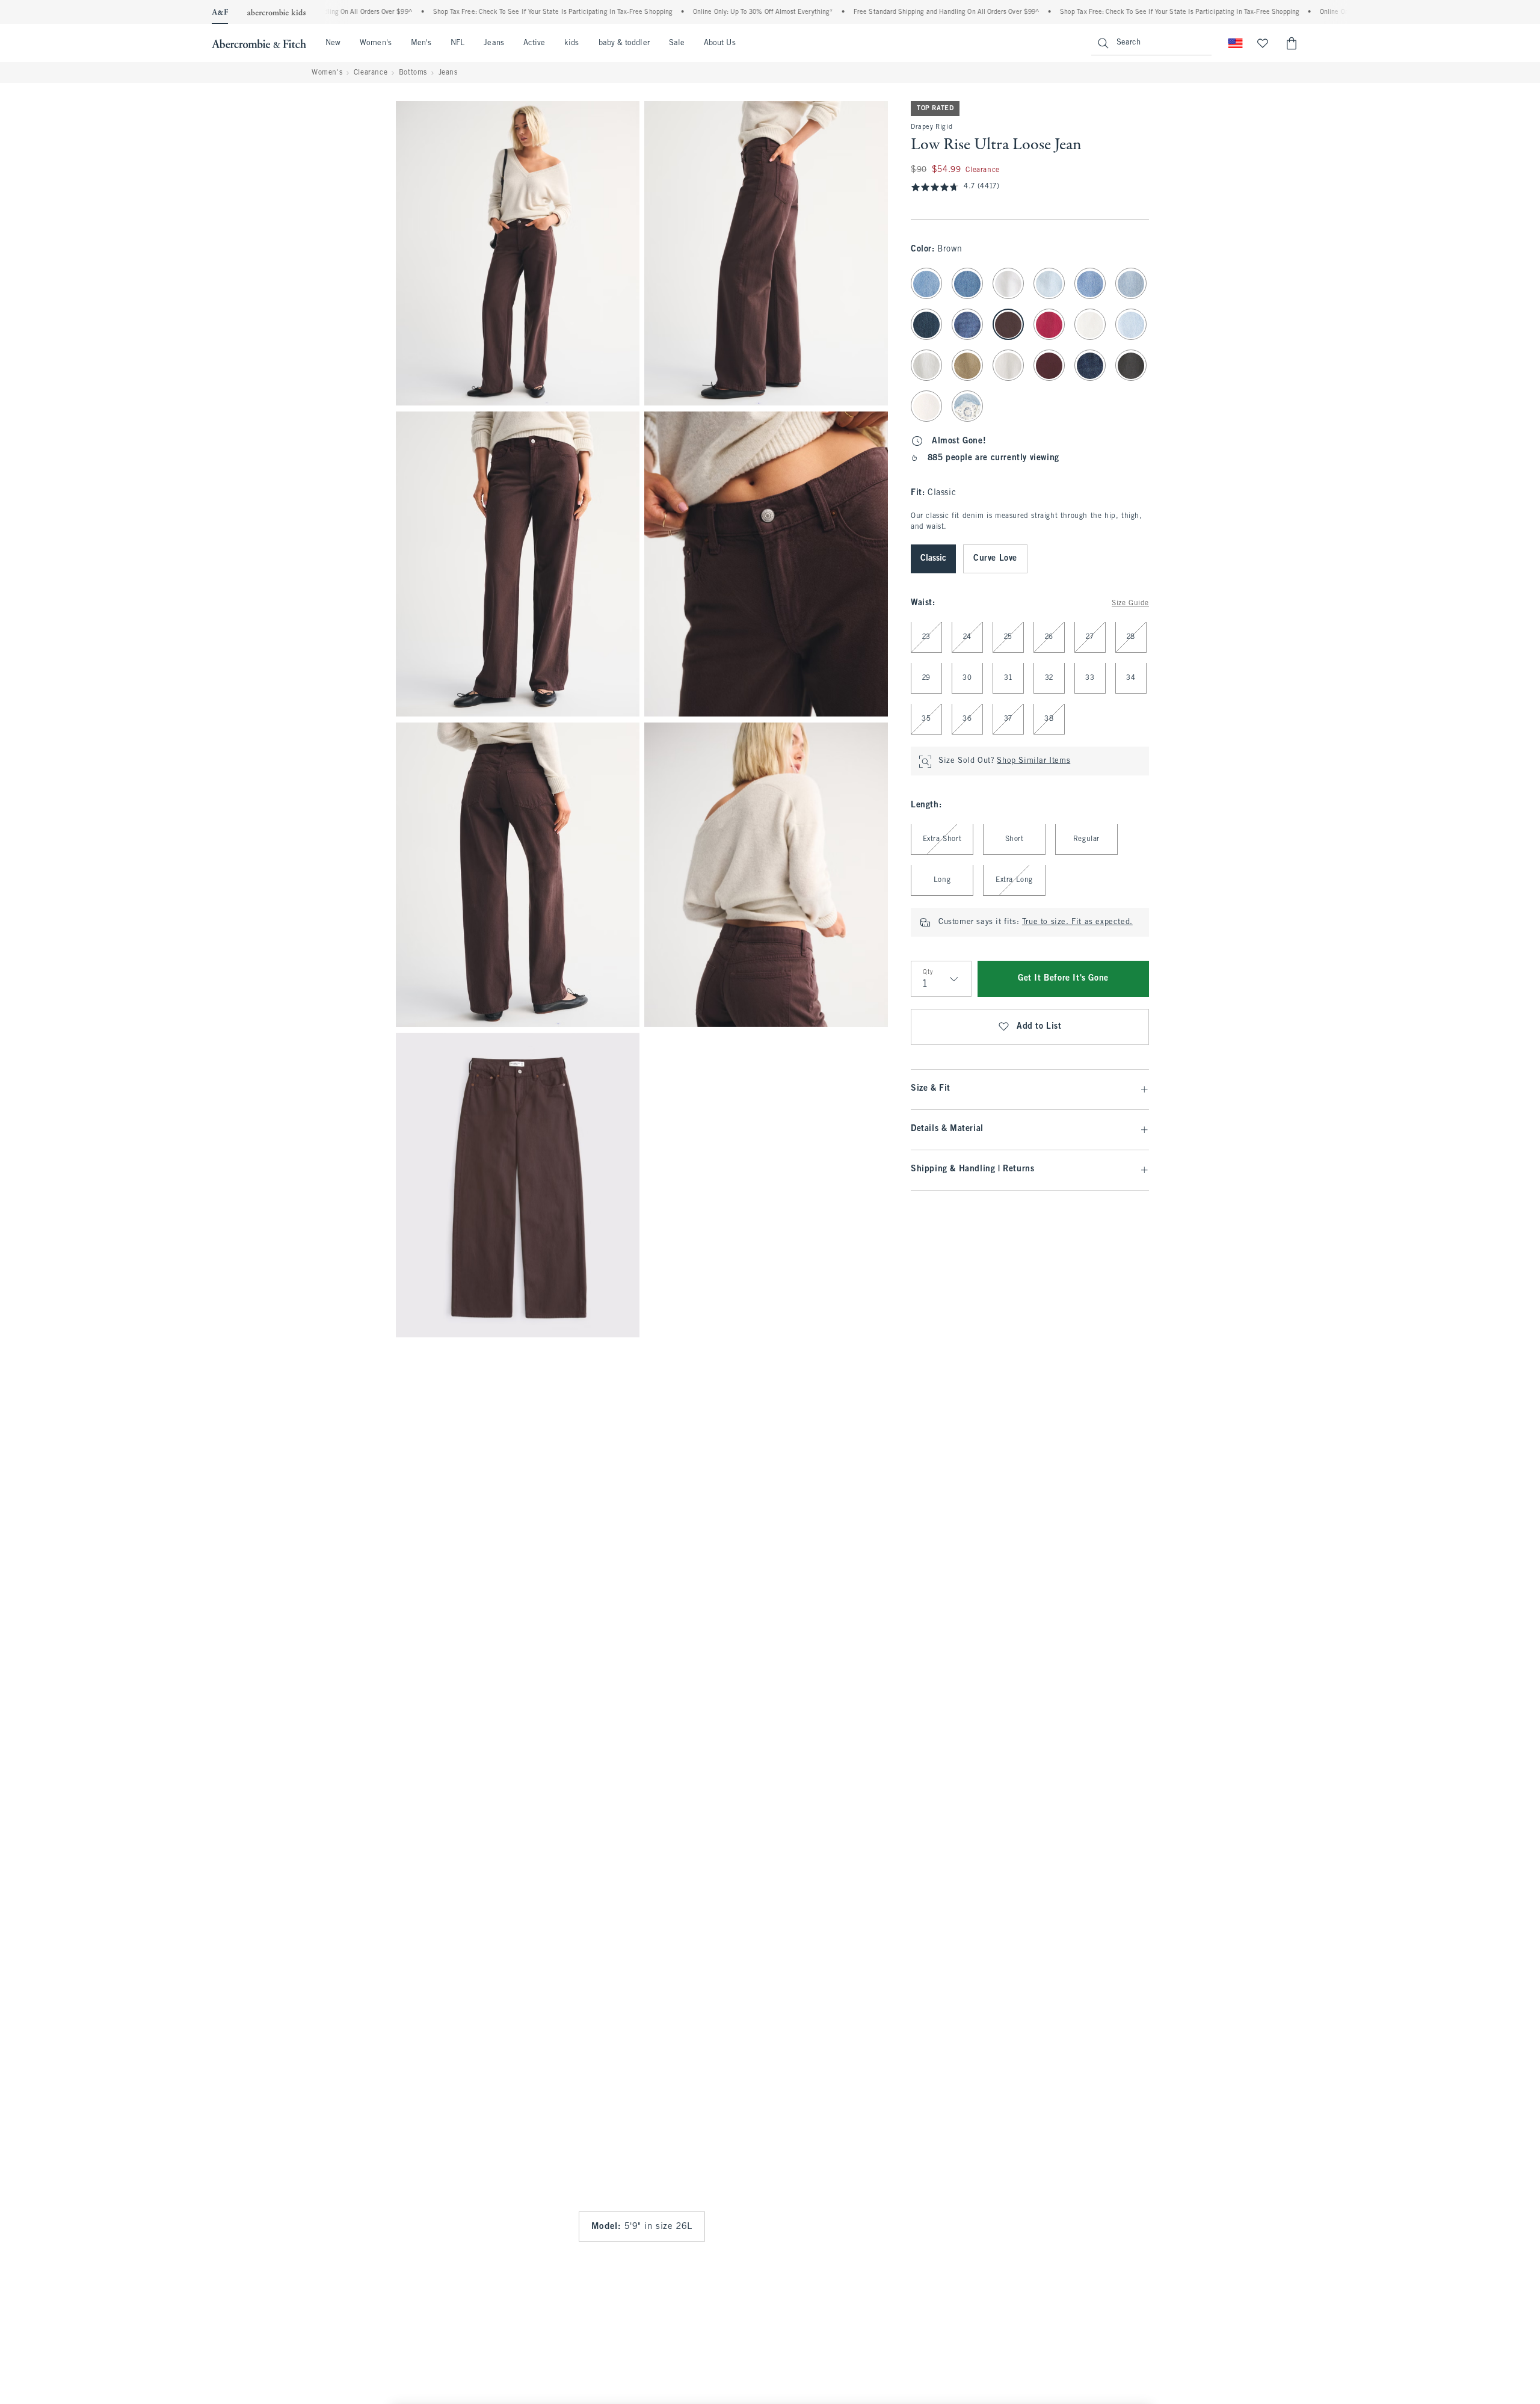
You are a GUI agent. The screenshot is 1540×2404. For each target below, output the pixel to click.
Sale (677, 43)
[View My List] (1263, 43)
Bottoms (413, 73)
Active (534, 43)
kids (571, 43)
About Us (720, 43)
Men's (421, 43)
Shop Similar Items (1033, 762)
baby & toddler (624, 43)
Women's (376, 43)
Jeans (494, 43)
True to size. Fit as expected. (1077, 923)
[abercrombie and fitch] (259, 43)
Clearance (371, 73)
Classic (933, 559)
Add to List (1039, 1027)
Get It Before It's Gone (1063, 979)
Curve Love (995, 559)
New (333, 43)
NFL (457, 43)
